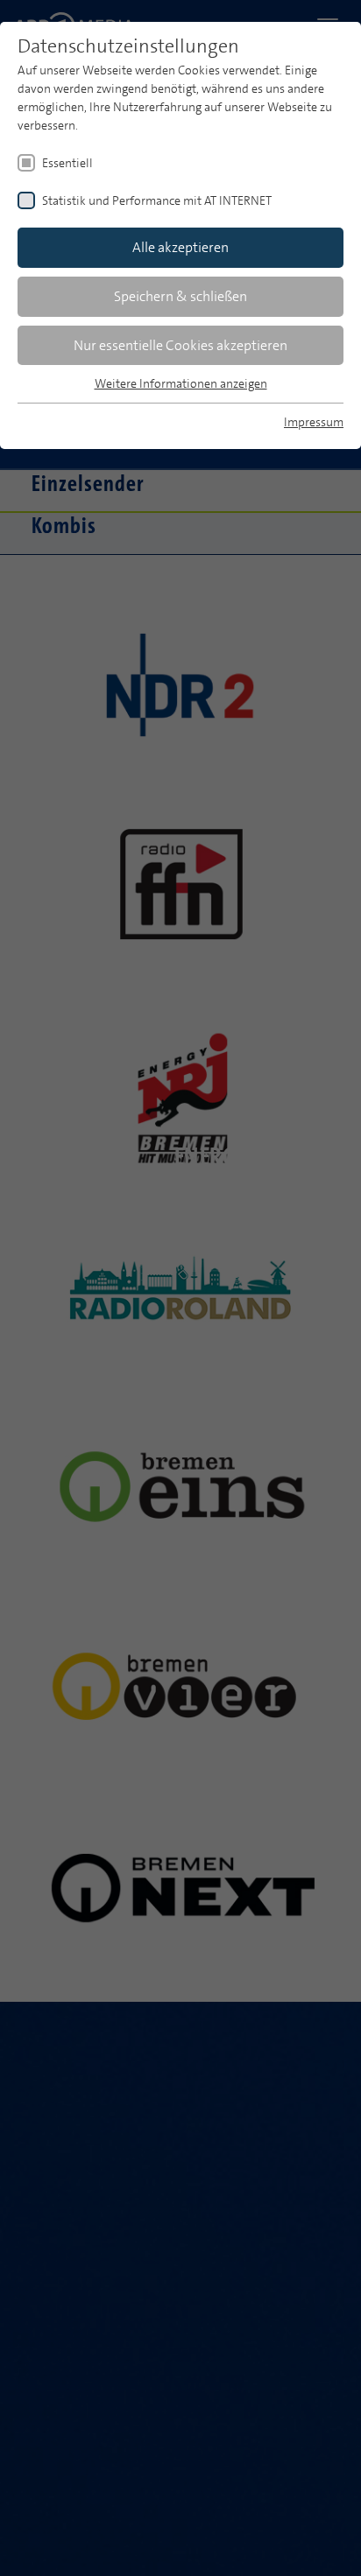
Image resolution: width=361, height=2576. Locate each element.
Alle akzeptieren (180, 247)
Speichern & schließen (180, 296)
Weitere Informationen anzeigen (181, 383)
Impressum (314, 422)
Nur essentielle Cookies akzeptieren (180, 345)
